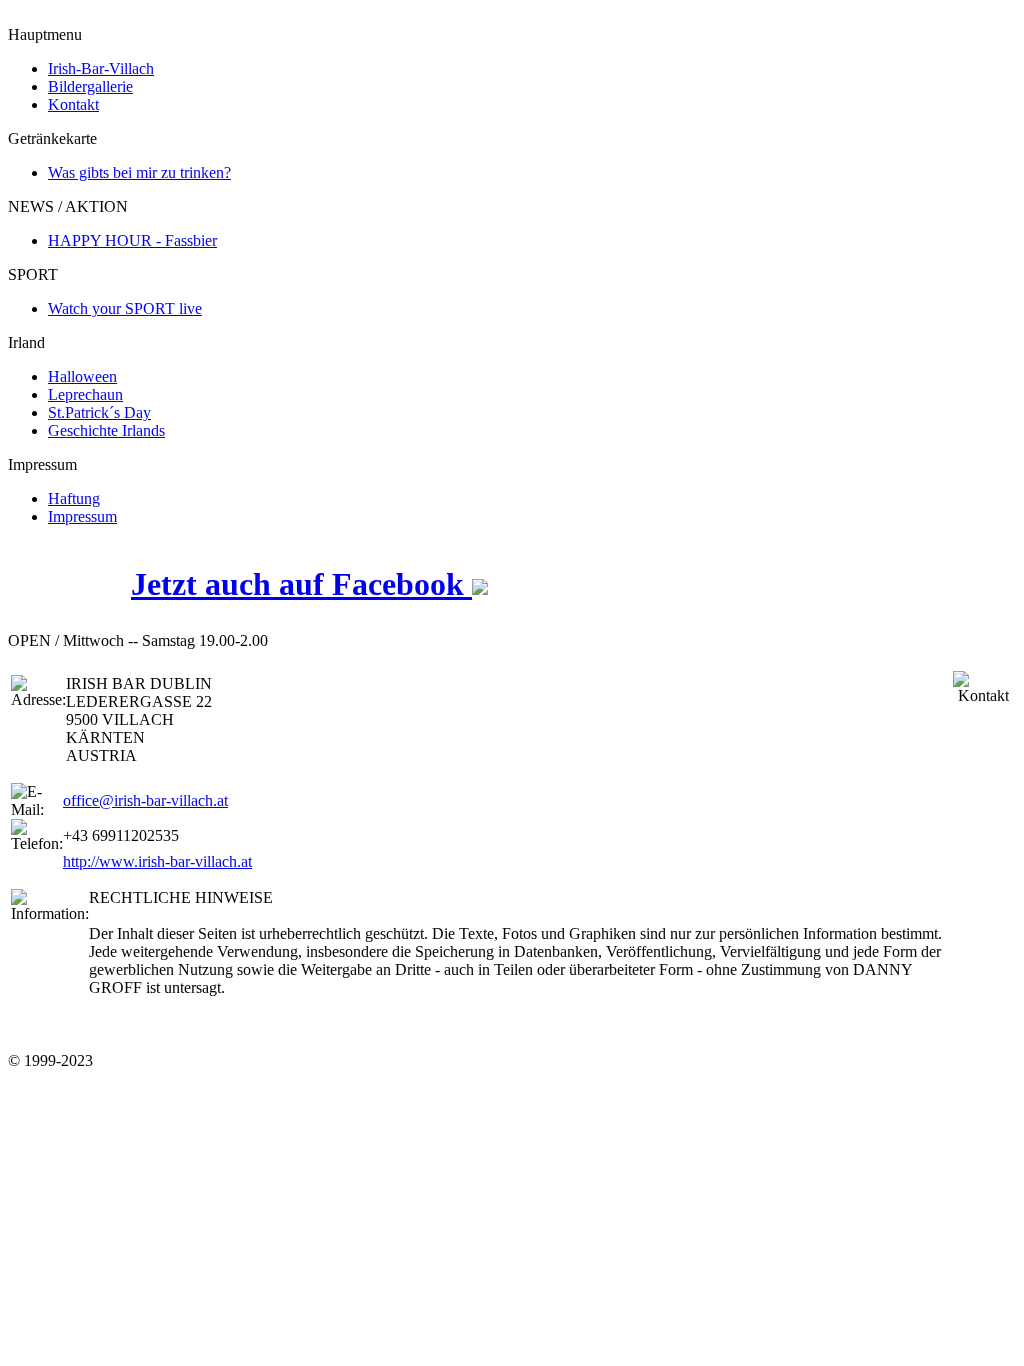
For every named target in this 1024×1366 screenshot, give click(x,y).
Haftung (74, 498)
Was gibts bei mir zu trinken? (139, 172)
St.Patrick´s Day (99, 412)
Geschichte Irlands (106, 430)
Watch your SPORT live (125, 308)
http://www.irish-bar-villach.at (157, 861)
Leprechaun (85, 394)
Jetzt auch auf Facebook (301, 584)
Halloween (82, 376)
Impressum (82, 516)
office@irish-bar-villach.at (145, 800)
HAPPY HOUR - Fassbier (132, 240)
